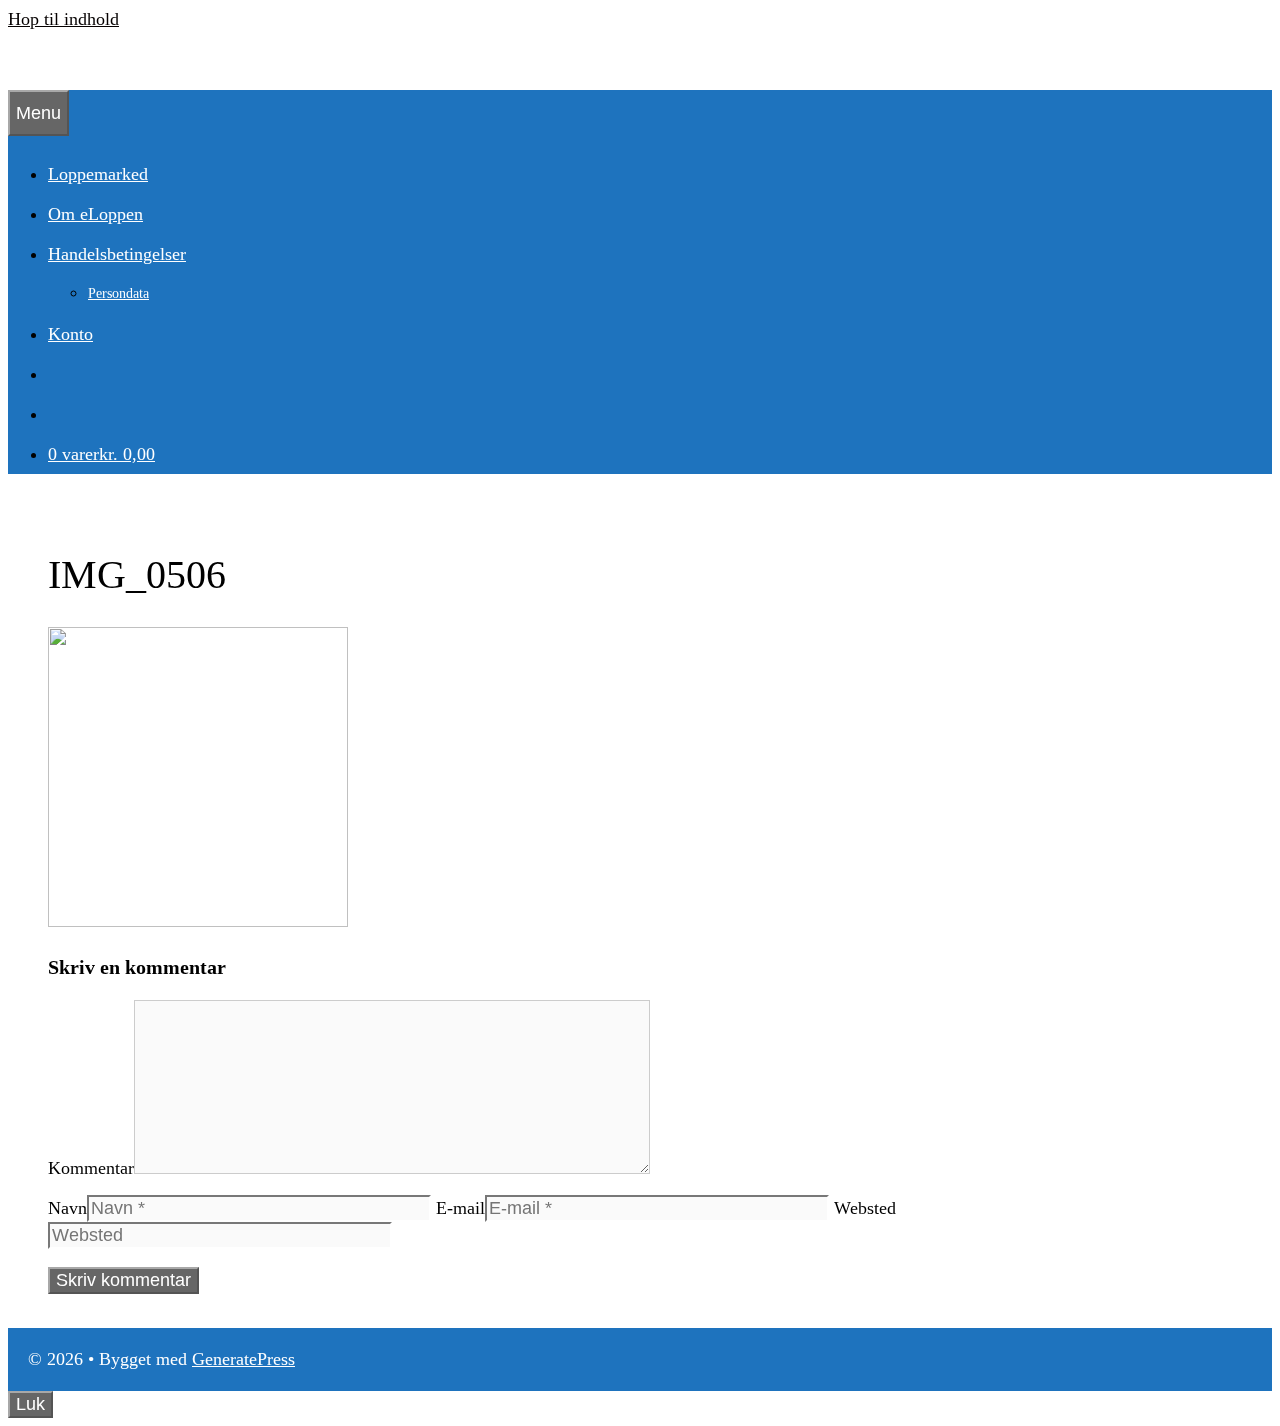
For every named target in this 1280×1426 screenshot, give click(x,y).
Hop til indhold (63, 19)
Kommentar (91, 1168)
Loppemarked (98, 174)
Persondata (118, 293)
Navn (67, 1208)
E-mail (460, 1208)
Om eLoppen (95, 214)
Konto (70, 334)
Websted (865, 1208)
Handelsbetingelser (117, 254)
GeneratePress (243, 1359)
